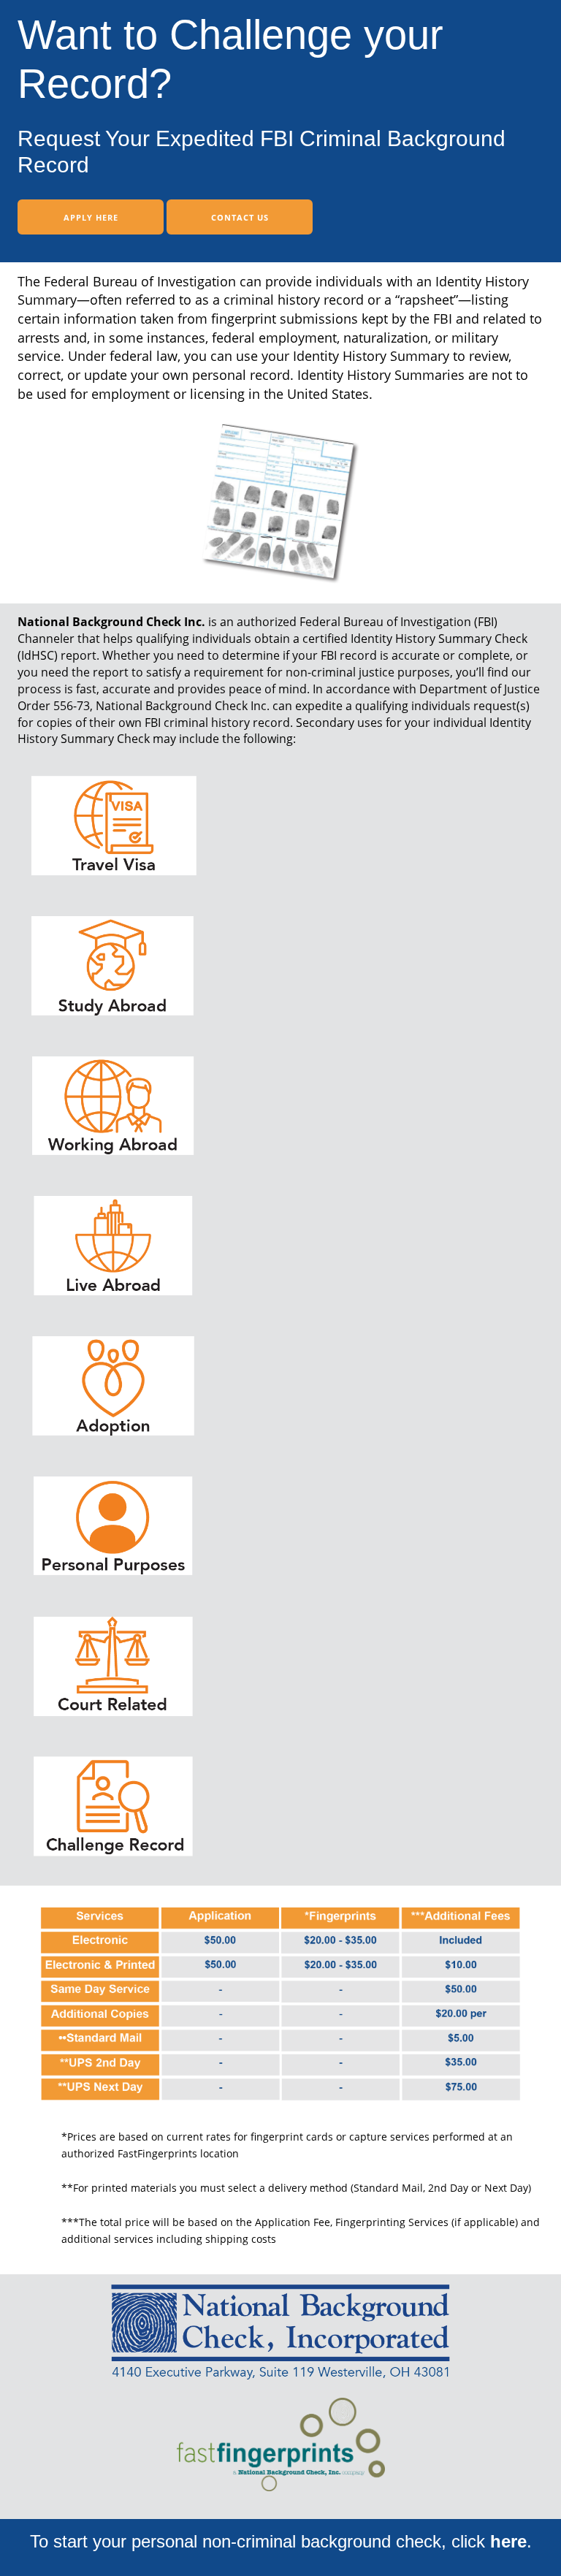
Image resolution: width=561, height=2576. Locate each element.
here (508, 2541)
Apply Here (91, 217)
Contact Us (240, 217)
